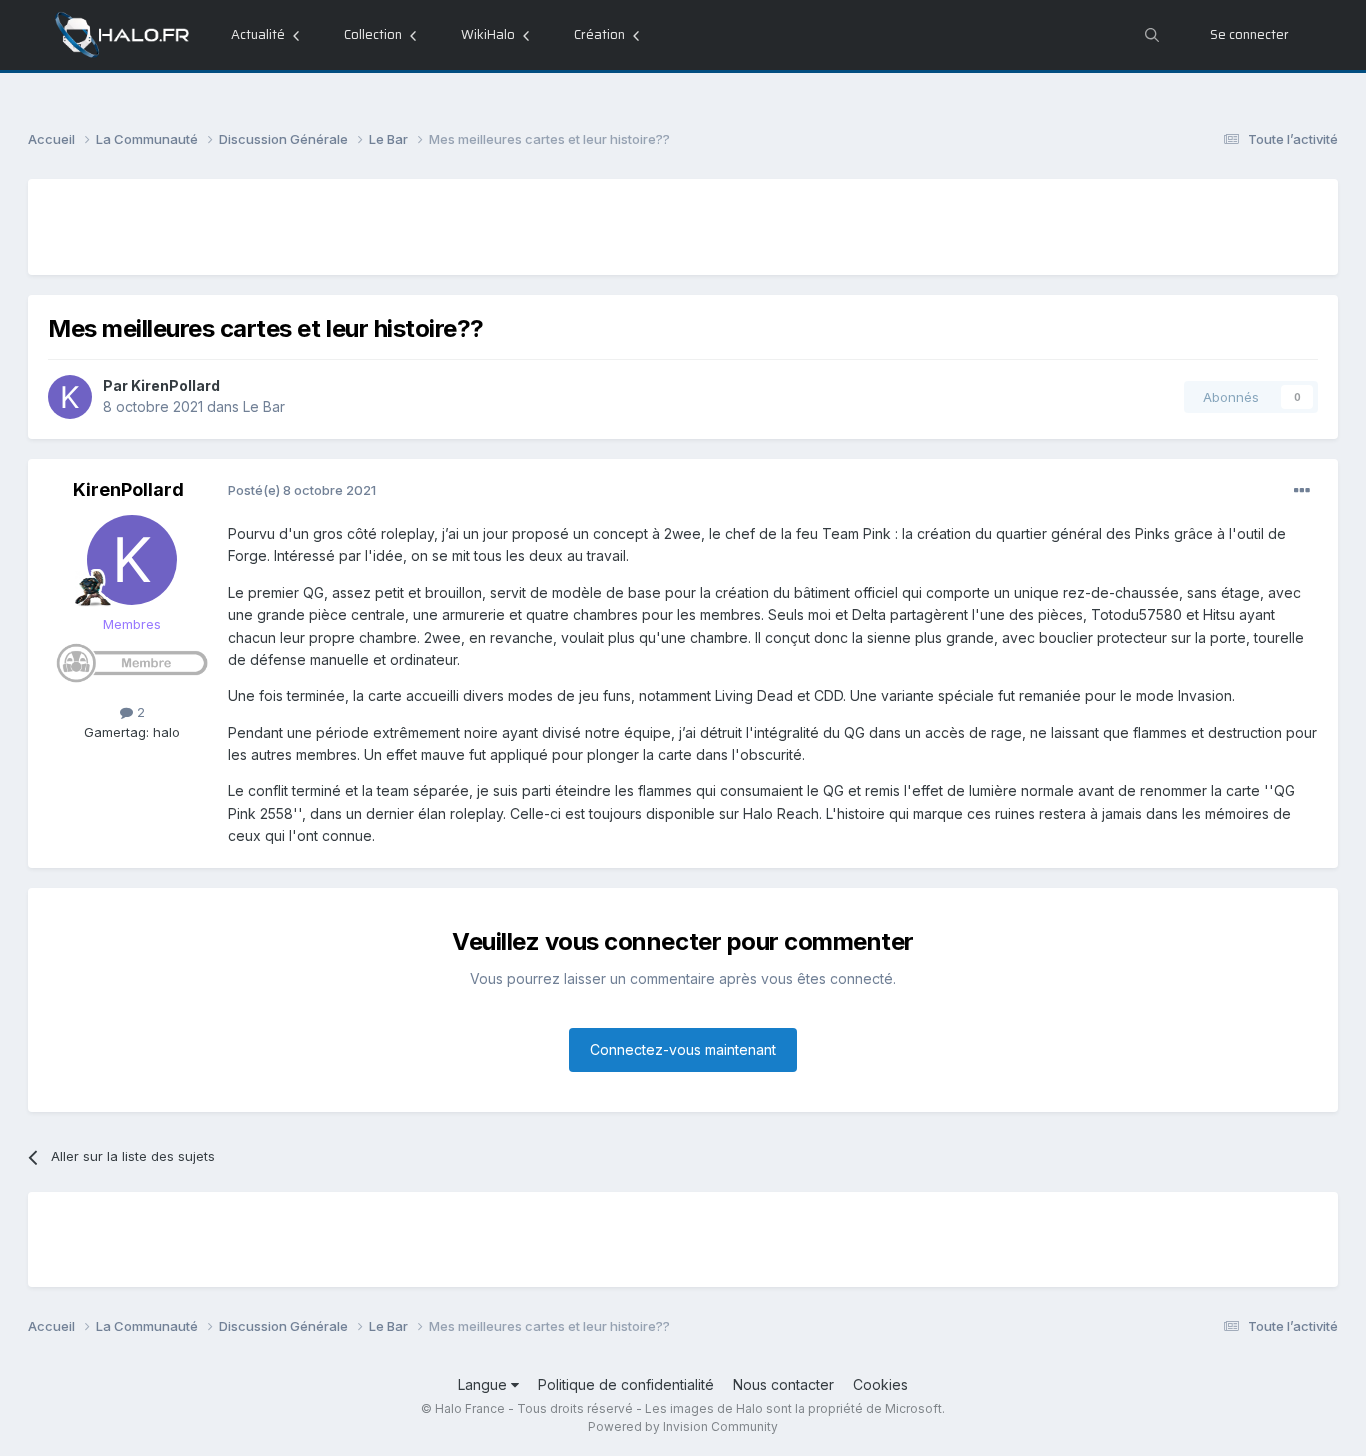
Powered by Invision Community (683, 1426)
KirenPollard (175, 385)
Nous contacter (783, 1384)
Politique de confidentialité (626, 1384)
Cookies (880, 1384)
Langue (484, 1384)
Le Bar (264, 406)
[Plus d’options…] (1302, 491)
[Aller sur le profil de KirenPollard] (70, 397)
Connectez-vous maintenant (683, 1049)
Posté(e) (302, 490)
